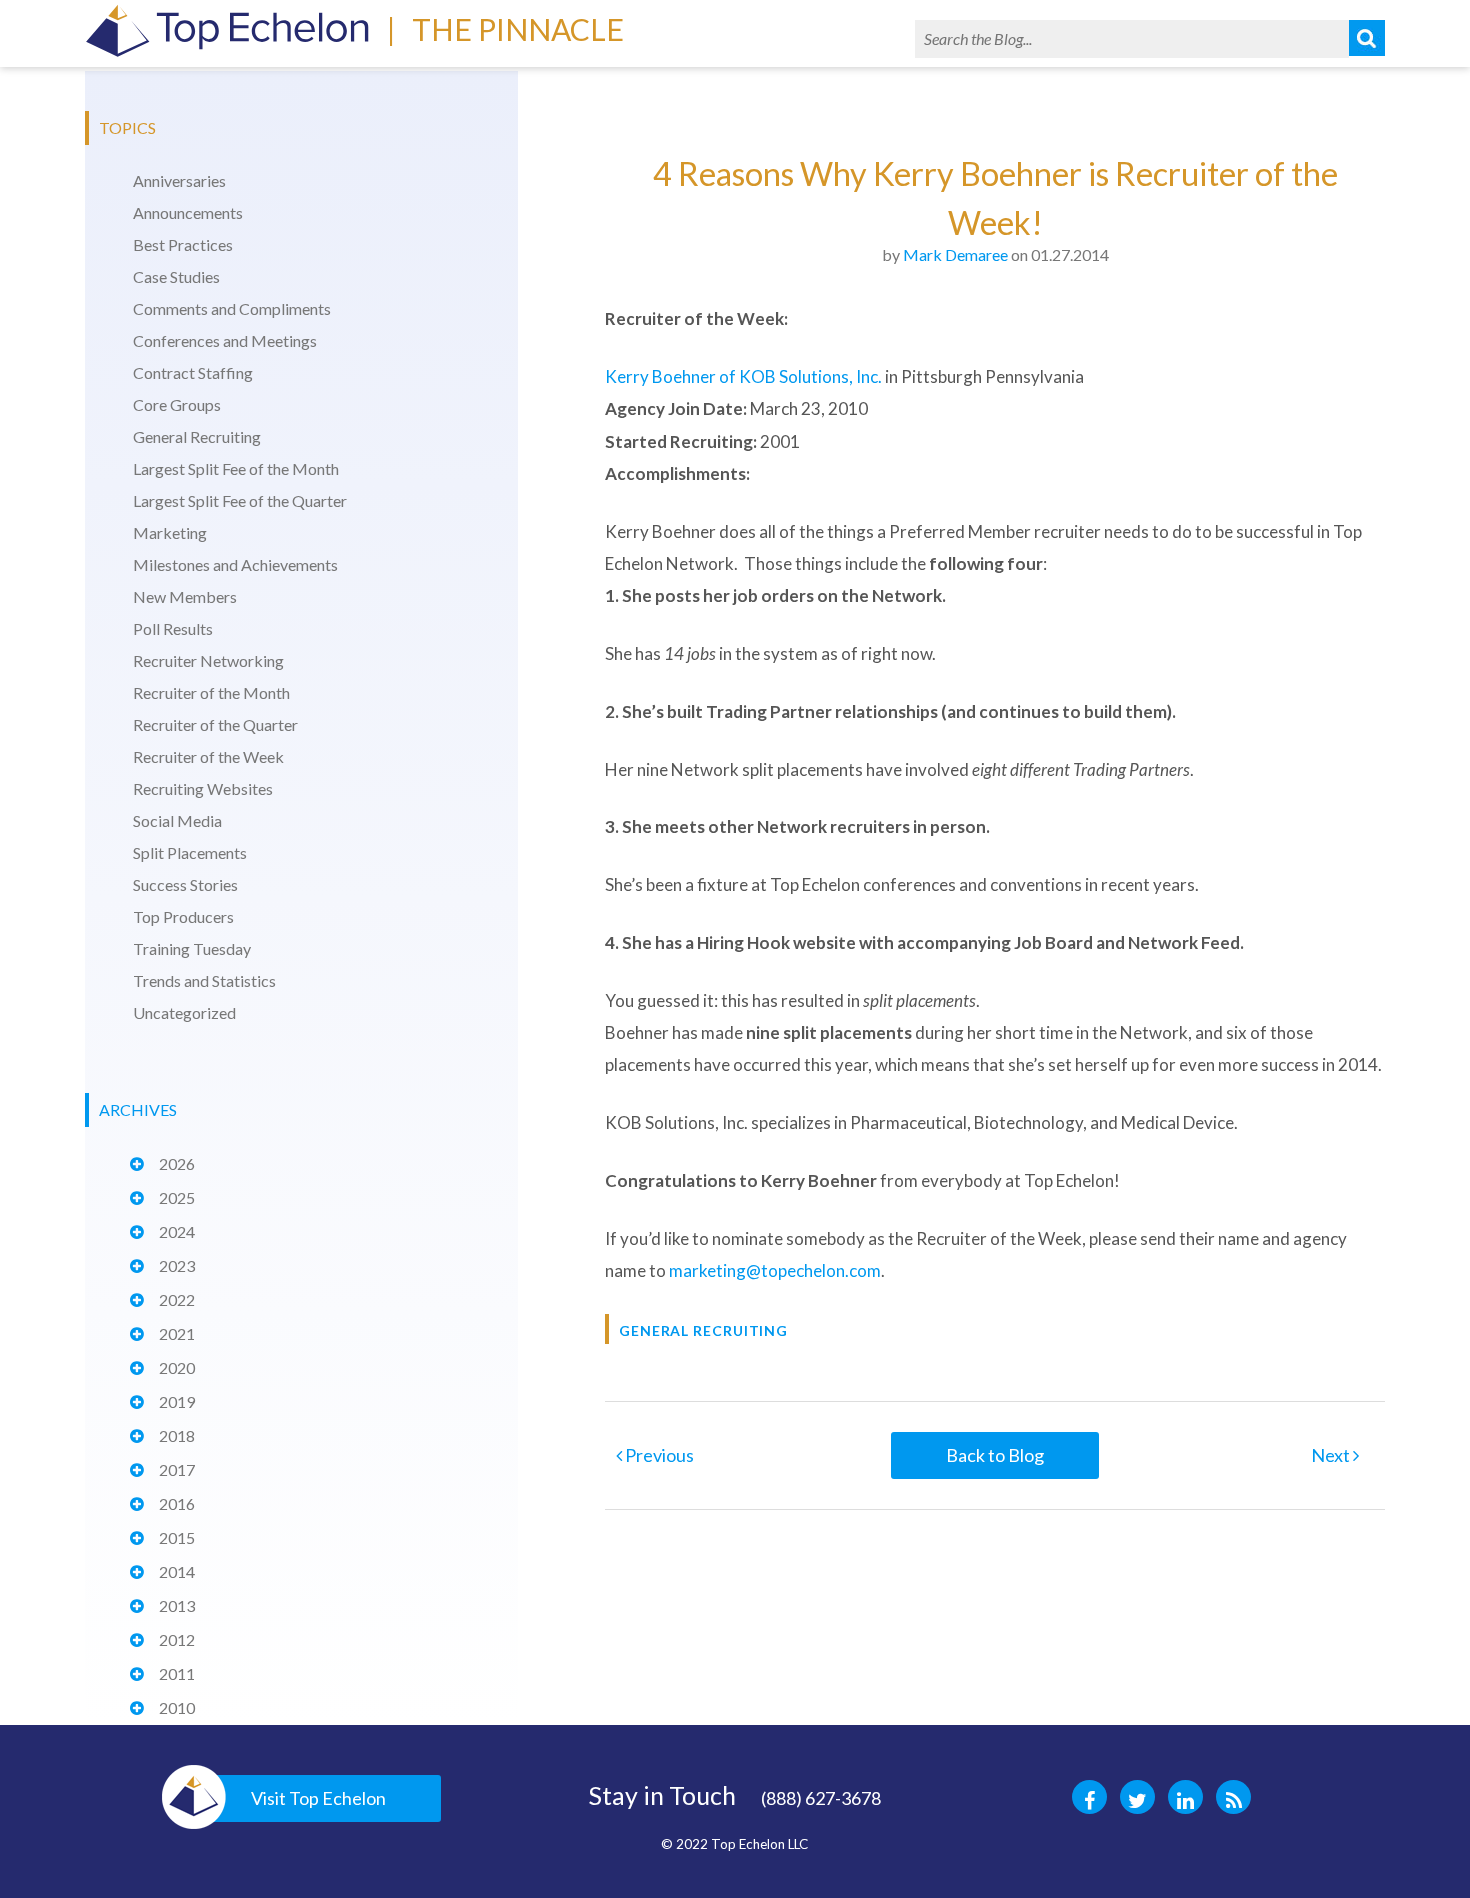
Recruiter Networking (208, 660)
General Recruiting (197, 436)
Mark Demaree (955, 254)
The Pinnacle (518, 29)
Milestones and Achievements (235, 564)
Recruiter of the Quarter (215, 724)
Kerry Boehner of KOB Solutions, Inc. (743, 376)
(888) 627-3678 (821, 1798)
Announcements (188, 212)
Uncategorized (184, 1012)
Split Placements (190, 852)
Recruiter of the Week (208, 756)
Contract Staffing (193, 372)
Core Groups (177, 404)
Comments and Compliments (232, 308)
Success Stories (185, 884)
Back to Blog (995, 1455)
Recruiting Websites (203, 788)
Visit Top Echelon (318, 1798)
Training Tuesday (192, 948)
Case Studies (176, 276)
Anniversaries (179, 180)
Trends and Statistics (204, 980)
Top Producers (183, 916)
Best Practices (183, 244)
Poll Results (173, 628)
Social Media (177, 820)
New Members (185, 596)
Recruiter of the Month (211, 692)
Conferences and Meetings (225, 340)
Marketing (170, 532)
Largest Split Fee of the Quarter (240, 500)
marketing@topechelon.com (775, 1270)
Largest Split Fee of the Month (236, 468)
